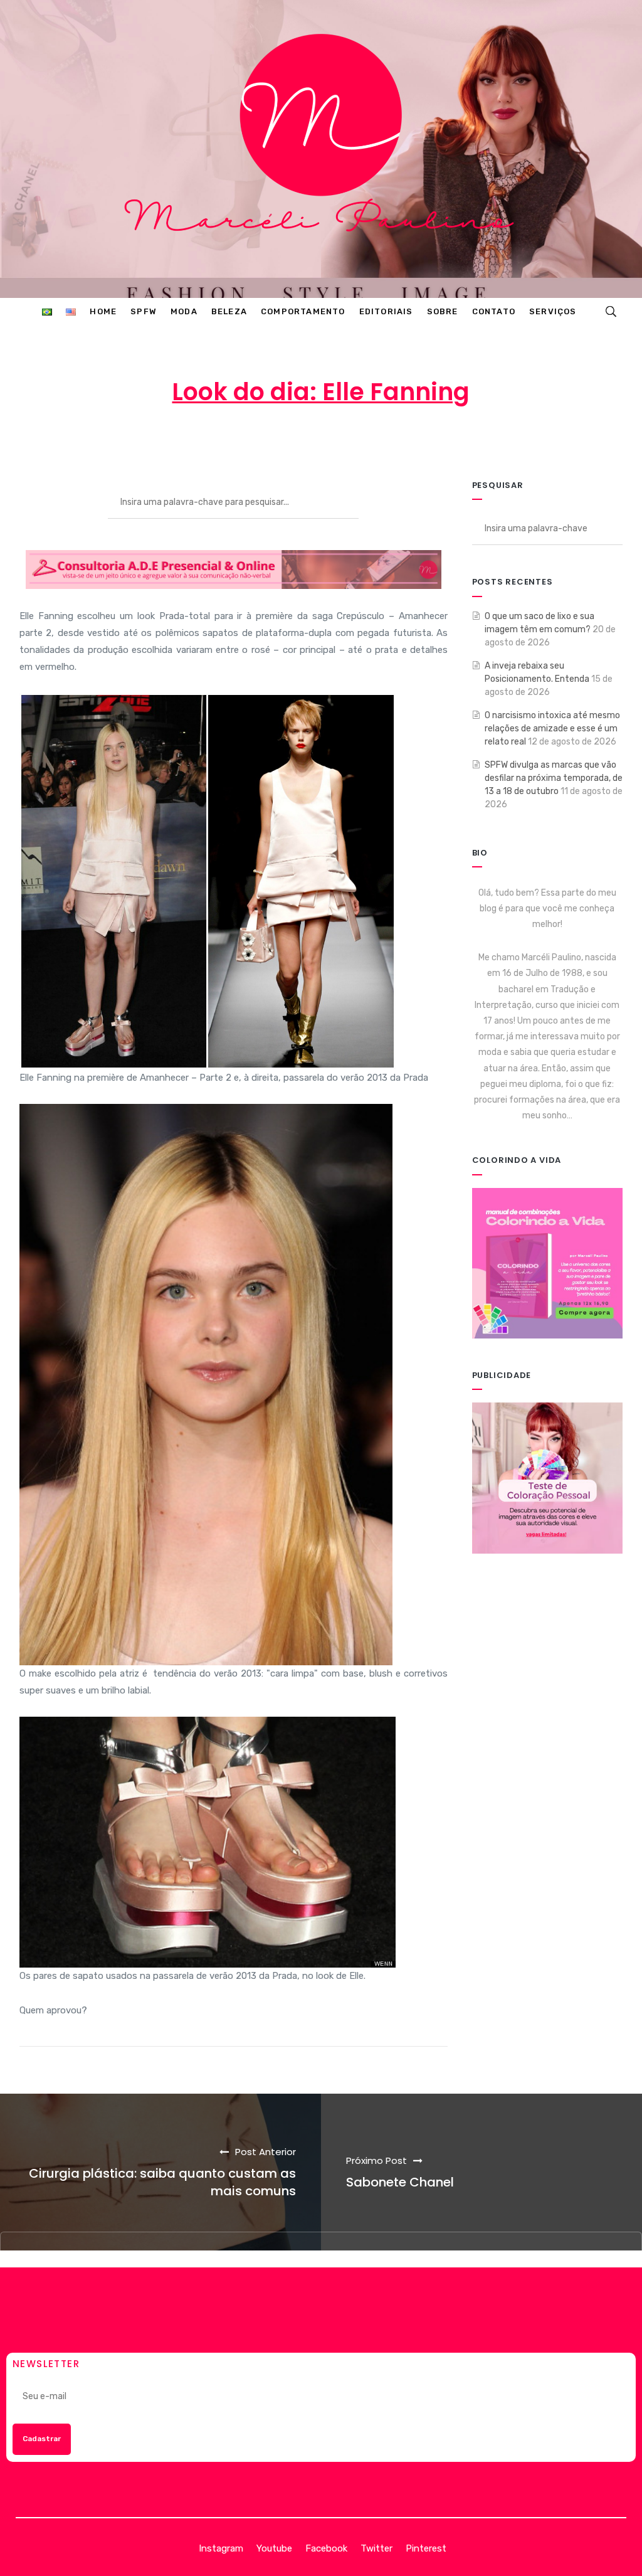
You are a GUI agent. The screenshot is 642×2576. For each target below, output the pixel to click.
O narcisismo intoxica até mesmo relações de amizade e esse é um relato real (552, 729)
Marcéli (222, 442)
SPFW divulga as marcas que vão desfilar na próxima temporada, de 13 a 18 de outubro (554, 778)
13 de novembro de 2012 (327, 442)
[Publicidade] (548, 1477)
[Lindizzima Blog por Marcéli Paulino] (321, 149)
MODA (433, 442)
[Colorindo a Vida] (548, 1263)
